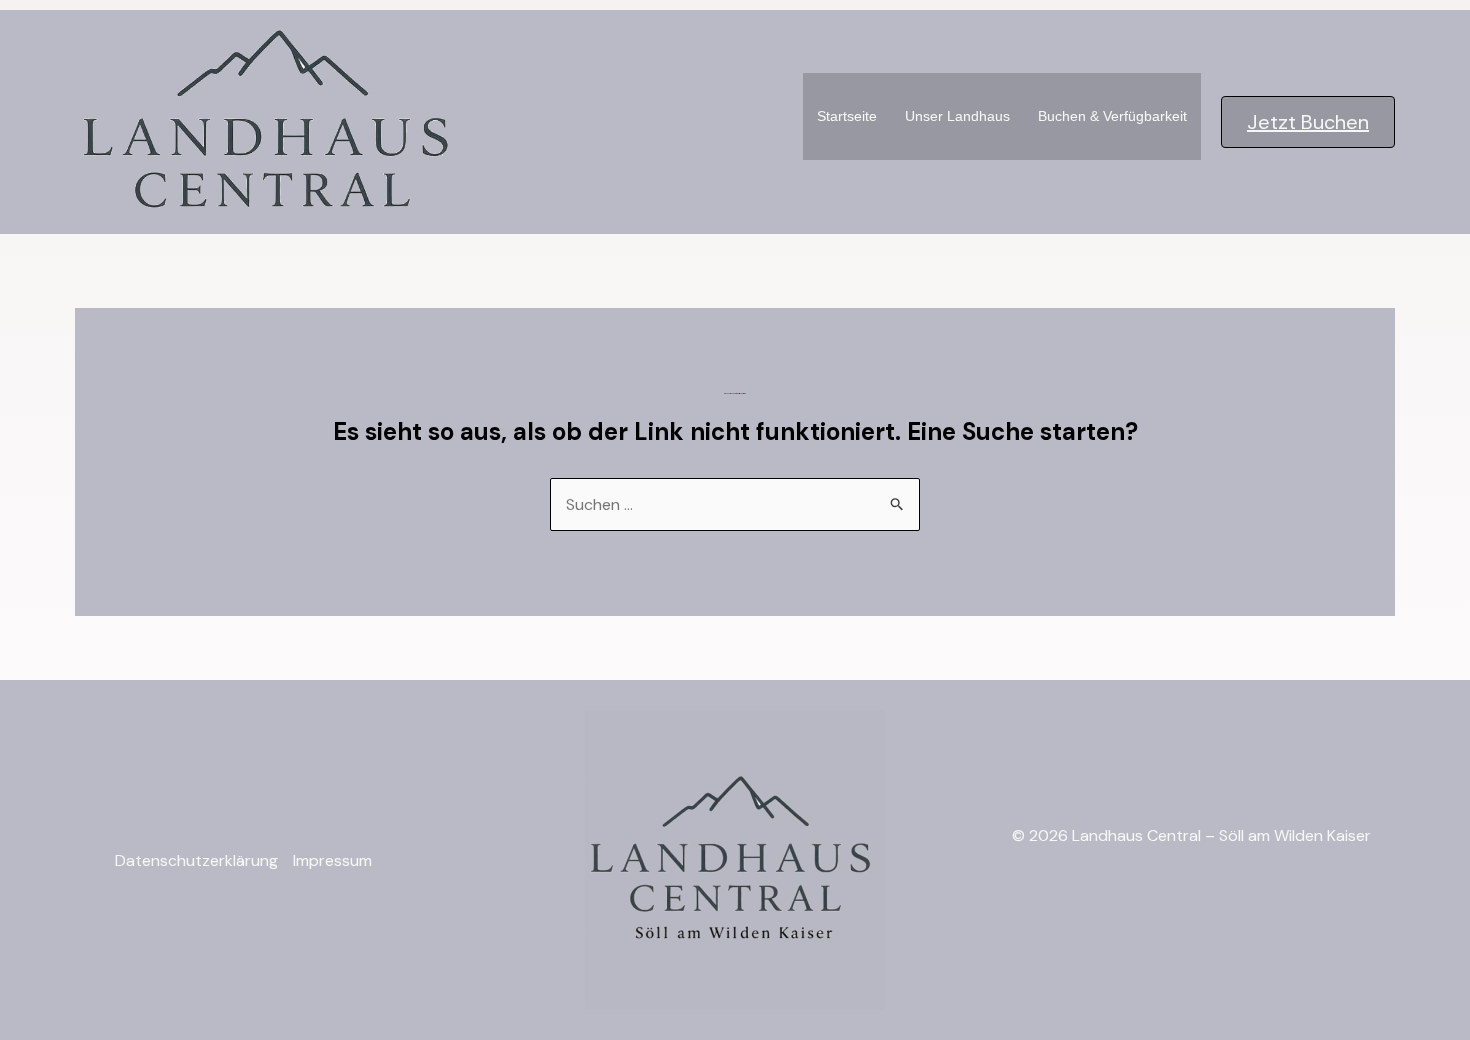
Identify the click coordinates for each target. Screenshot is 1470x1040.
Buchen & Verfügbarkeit (1112, 116)
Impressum (332, 860)
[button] (1308, 122)
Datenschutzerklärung (196, 860)
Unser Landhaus (957, 116)
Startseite (847, 116)
